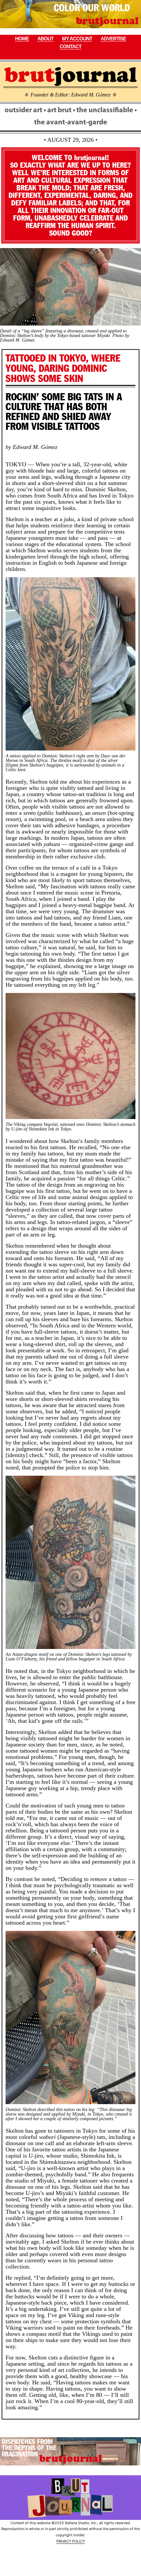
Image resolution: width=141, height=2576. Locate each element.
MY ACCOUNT (77, 39)
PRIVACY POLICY (71, 2541)
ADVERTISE (113, 39)
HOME (22, 39)
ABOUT (45, 39)
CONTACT (70, 46)
